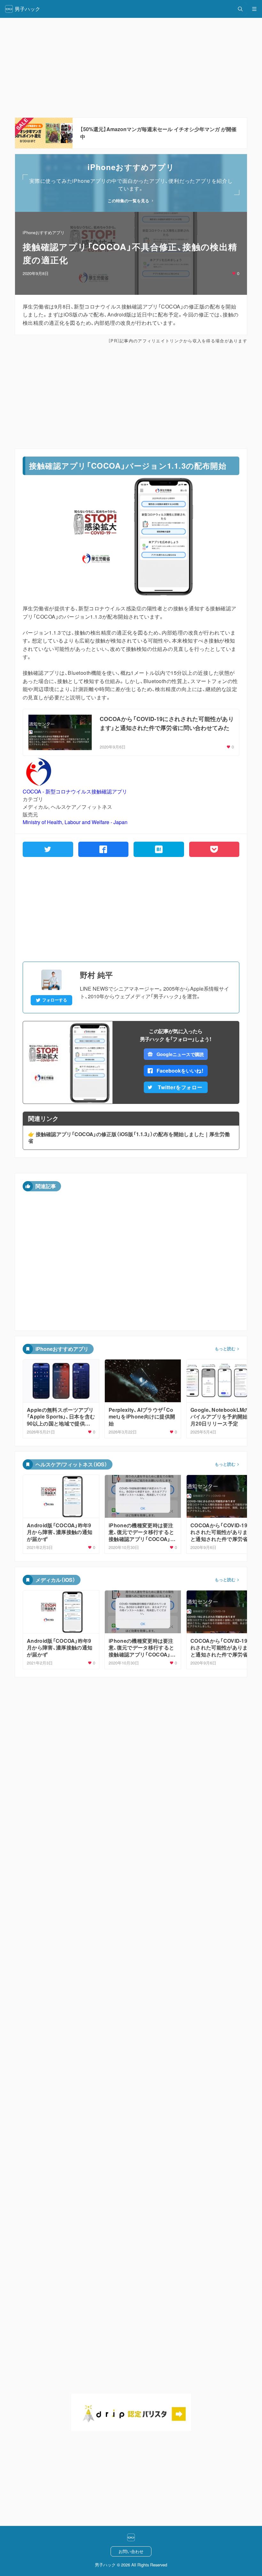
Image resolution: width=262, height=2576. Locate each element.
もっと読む (225, 1349)
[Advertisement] (131, 396)
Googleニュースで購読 (180, 1054)
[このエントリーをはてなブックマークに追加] (159, 849)
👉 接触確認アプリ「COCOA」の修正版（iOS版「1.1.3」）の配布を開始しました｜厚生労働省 (129, 1138)
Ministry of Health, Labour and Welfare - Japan (75, 822)
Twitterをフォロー (180, 1087)
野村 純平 (96, 975)
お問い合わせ (131, 2551)
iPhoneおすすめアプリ (44, 232)
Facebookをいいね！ (180, 1071)
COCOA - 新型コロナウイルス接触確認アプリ (75, 791)
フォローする (55, 1000)
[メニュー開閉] (254, 9)
